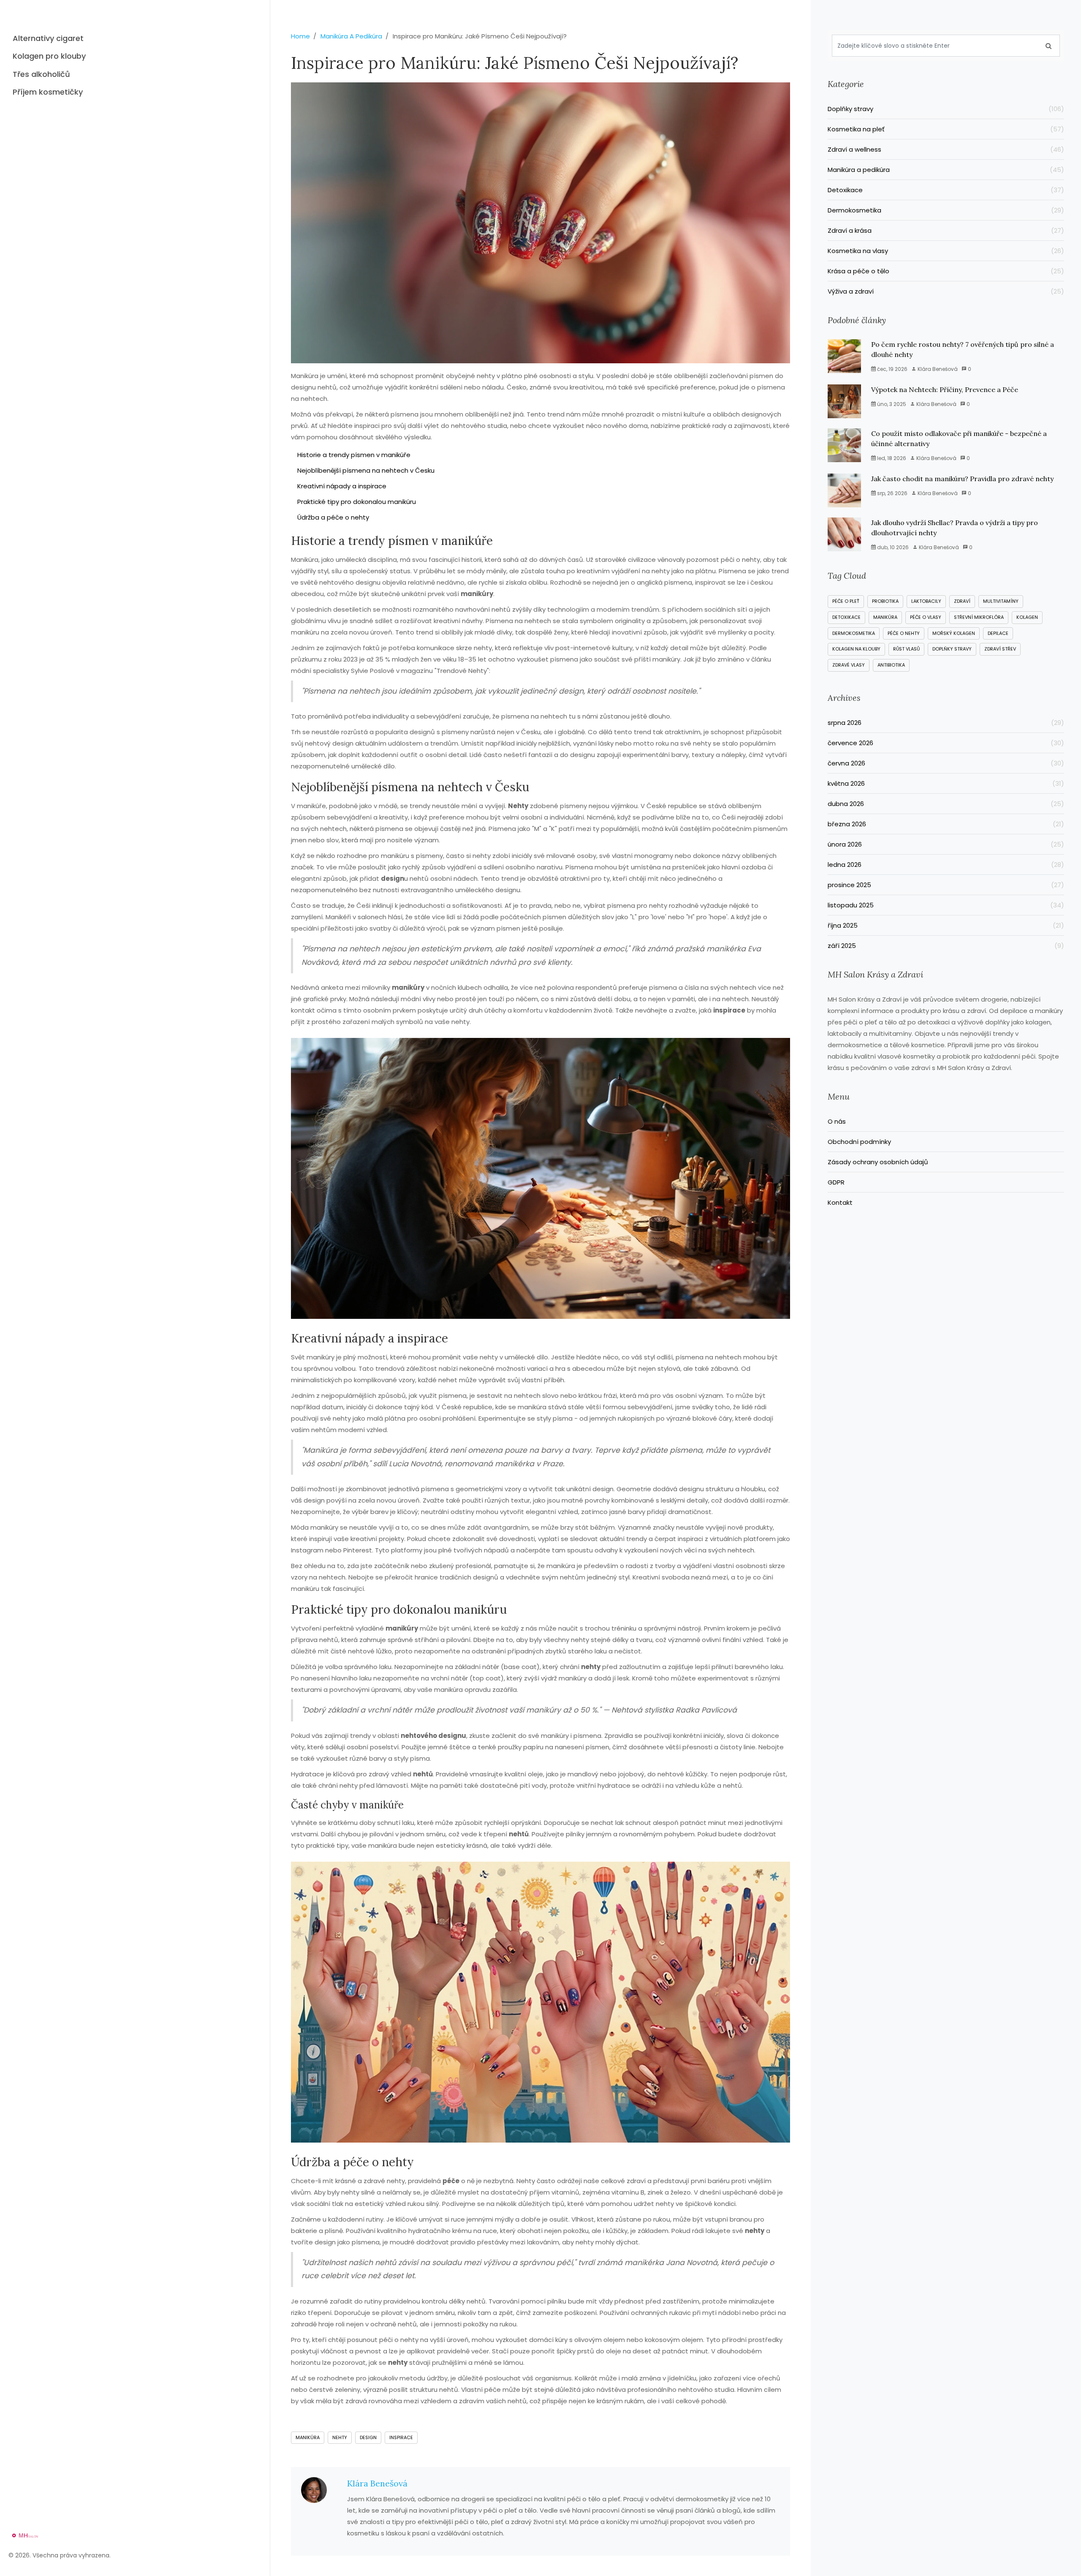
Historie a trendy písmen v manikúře (354, 455)
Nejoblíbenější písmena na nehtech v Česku (366, 470)
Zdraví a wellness (946, 149)
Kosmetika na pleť (946, 129)
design (368, 2437)
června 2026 (946, 763)
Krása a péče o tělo (946, 271)
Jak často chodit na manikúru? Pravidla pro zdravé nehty (962, 479)
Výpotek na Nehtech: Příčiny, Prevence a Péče (945, 389)
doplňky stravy (952, 649)
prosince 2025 (946, 885)
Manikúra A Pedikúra (351, 36)
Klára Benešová (377, 2483)
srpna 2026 (946, 723)
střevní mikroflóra (979, 617)
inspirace (401, 2437)
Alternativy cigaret (48, 38)
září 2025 (946, 946)
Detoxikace (946, 190)
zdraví (962, 601)
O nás (837, 1121)
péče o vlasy (926, 617)
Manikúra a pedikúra (946, 170)
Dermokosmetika (946, 210)
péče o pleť (846, 601)
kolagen (1027, 617)
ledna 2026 (946, 865)
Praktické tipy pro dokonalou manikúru (357, 502)
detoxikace (846, 617)
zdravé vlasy (849, 665)
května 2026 (946, 783)
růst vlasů (906, 649)
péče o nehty (904, 633)
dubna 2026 (946, 804)
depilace (998, 633)
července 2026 (946, 743)
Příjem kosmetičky (48, 92)
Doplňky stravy (946, 109)
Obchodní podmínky (859, 1142)
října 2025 (946, 925)
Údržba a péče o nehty (333, 517)
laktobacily (926, 601)
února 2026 (946, 844)
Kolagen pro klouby (49, 56)
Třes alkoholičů (41, 74)
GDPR (836, 1182)
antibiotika (891, 665)
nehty (340, 2437)
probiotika (885, 601)
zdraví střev (1000, 649)
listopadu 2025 (946, 905)
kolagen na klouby (856, 649)
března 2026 (946, 824)
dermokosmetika (854, 633)
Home (300, 36)
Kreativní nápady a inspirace (342, 486)
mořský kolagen (954, 633)
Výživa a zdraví (946, 291)
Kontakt (840, 1202)
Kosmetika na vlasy (946, 251)
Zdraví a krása (946, 230)
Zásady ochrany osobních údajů (878, 1162)
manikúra (308, 2437)
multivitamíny (1001, 601)
